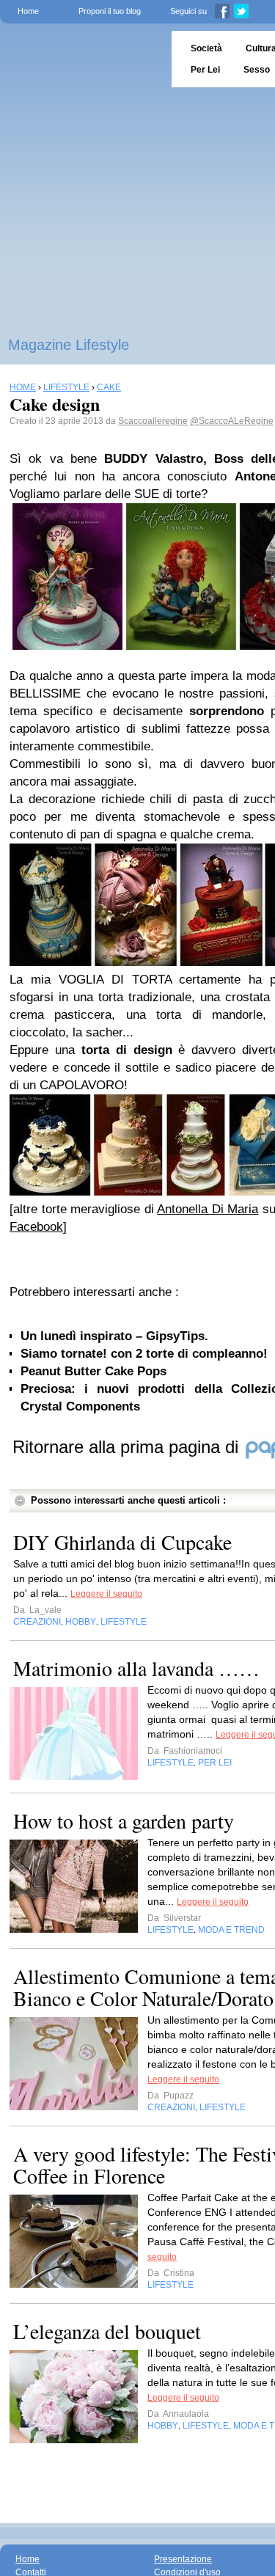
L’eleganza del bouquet (107, 2331)
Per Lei (205, 70)
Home (28, 11)
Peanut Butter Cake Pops (93, 1371)
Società (206, 48)
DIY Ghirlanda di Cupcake (122, 1542)
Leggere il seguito (106, 1594)
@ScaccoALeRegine (232, 421)
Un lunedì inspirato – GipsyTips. (114, 1336)
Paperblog (81, 59)
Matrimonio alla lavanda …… (136, 1668)
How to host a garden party (124, 1821)
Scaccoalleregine (153, 421)
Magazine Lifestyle (69, 345)
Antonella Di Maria (208, 1209)
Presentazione (183, 2559)
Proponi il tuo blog (110, 11)
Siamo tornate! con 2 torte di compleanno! (144, 1354)
